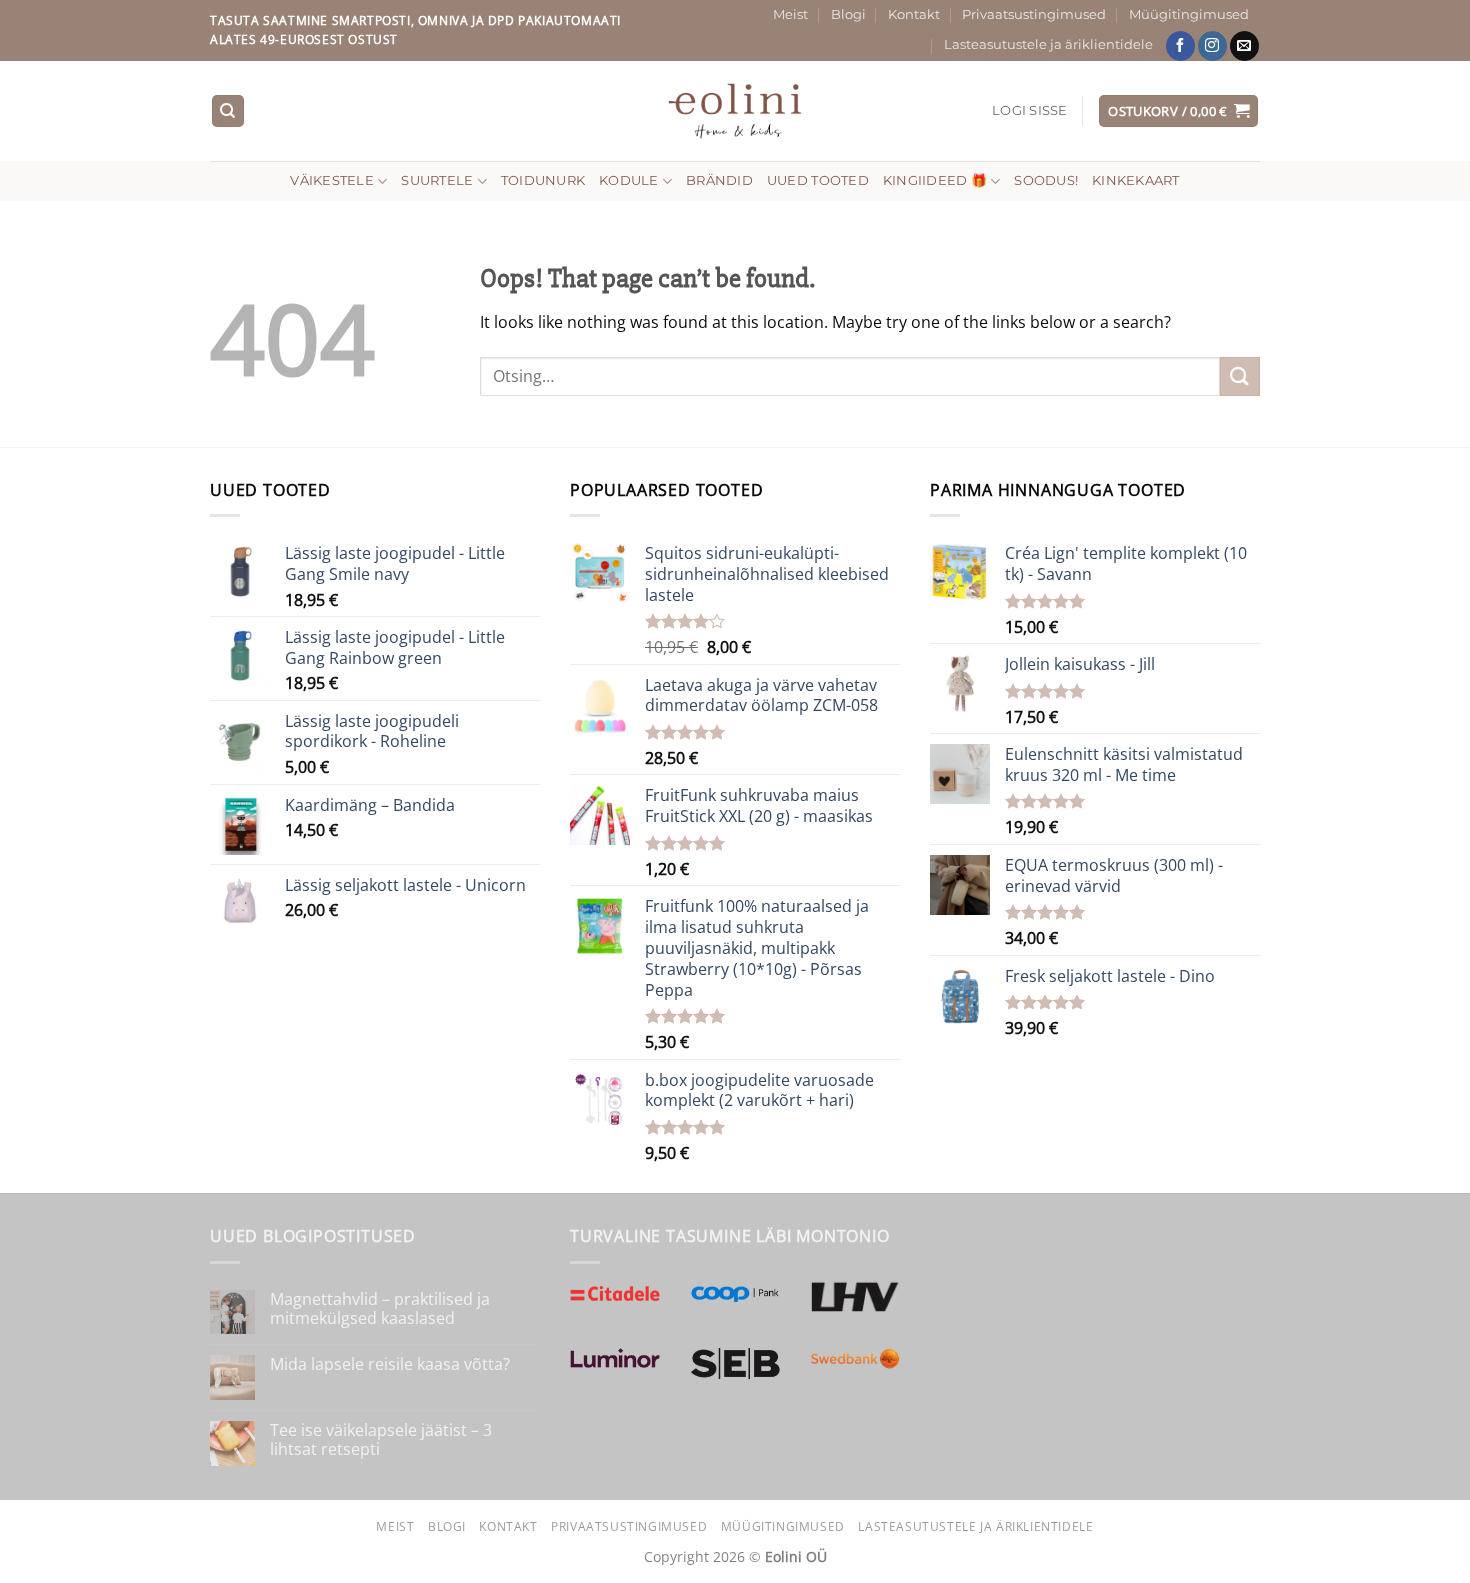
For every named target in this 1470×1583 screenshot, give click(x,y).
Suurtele (437, 180)
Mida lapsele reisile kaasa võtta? (390, 1364)
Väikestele (332, 180)
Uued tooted (818, 180)
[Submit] (1240, 376)
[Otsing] (228, 111)
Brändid (719, 180)
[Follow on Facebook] (1180, 46)
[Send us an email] (1244, 46)
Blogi (848, 14)
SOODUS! (1046, 180)
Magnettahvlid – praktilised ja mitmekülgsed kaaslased (380, 1309)
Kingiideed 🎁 (935, 180)
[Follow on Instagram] (1212, 46)
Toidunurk (543, 180)
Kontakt (914, 14)
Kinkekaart (1136, 180)
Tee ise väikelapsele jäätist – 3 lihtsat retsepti (381, 1440)
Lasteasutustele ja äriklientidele (1048, 44)
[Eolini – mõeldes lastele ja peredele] (735, 110)
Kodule (629, 180)
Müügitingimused (1189, 14)
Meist (790, 14)
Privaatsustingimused (1034, 14)
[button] (1030, 111)
